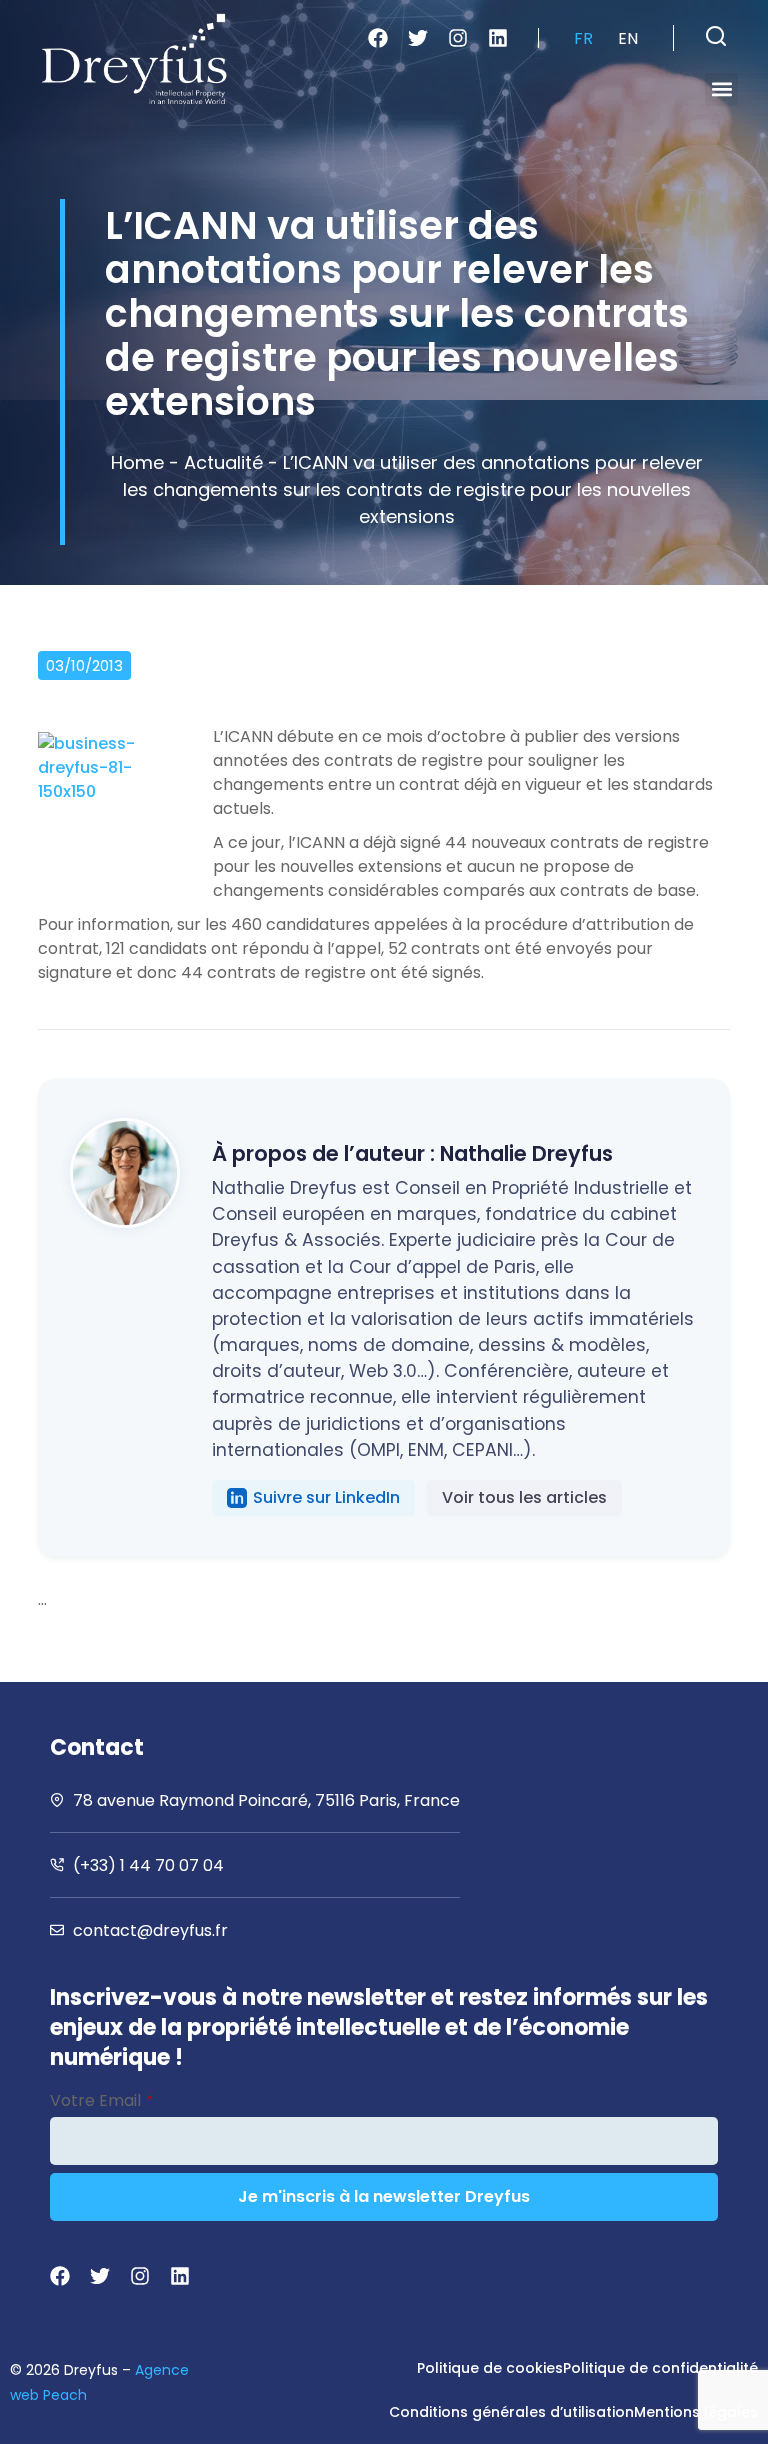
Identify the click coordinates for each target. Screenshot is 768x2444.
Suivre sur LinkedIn (326, 1497)
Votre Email (101, 2100)
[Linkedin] (498, 38)
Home (137, 462)
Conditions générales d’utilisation (511, 2412)
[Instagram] (458, 38)
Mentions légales (696, 2412)
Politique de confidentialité (660, 2368)
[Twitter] (418, 38)
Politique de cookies (490, 2368)
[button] (716, 36)
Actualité (223, 462)
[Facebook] (378, 38)
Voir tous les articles (524, 1497)
